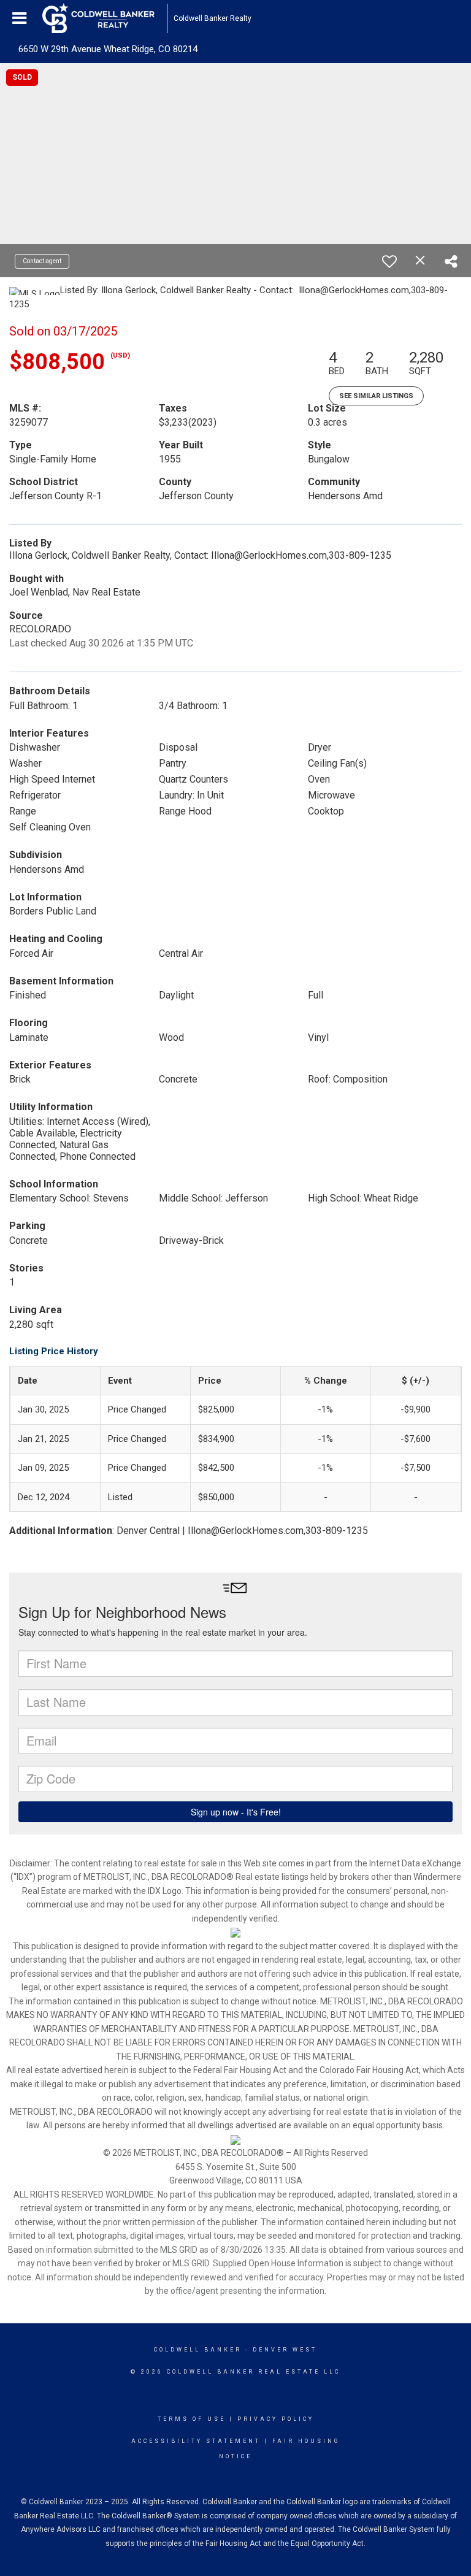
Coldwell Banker (198, 2350)
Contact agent (42, 261)
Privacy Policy (276, 2419)
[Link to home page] (105, 18)
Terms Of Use (192, 2419)
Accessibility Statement (196, 2441)
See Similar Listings (376, 396)
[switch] (389, 261)
